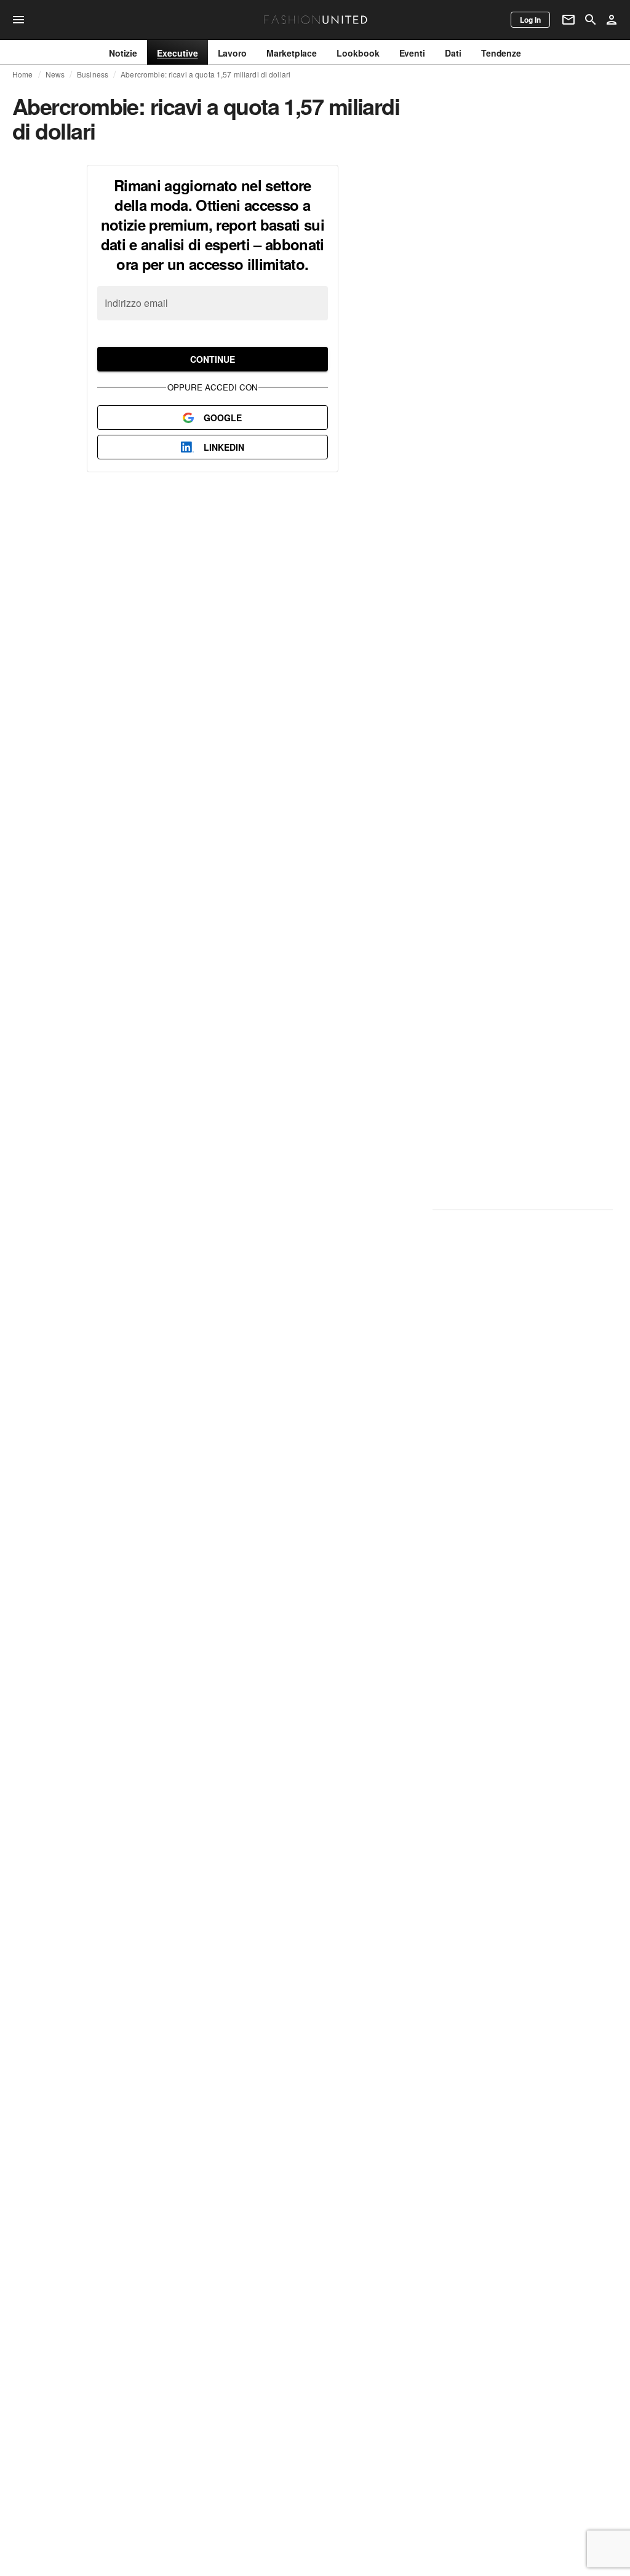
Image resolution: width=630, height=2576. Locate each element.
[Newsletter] (568, 20)
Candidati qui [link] (523, 1124)
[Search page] (591, 20)
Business (93, 74)
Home (23, 74)
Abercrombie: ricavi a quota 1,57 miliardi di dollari (205, 74)
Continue (213, 359)
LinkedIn (224, 447)
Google (223, 418)
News (55, 74)
